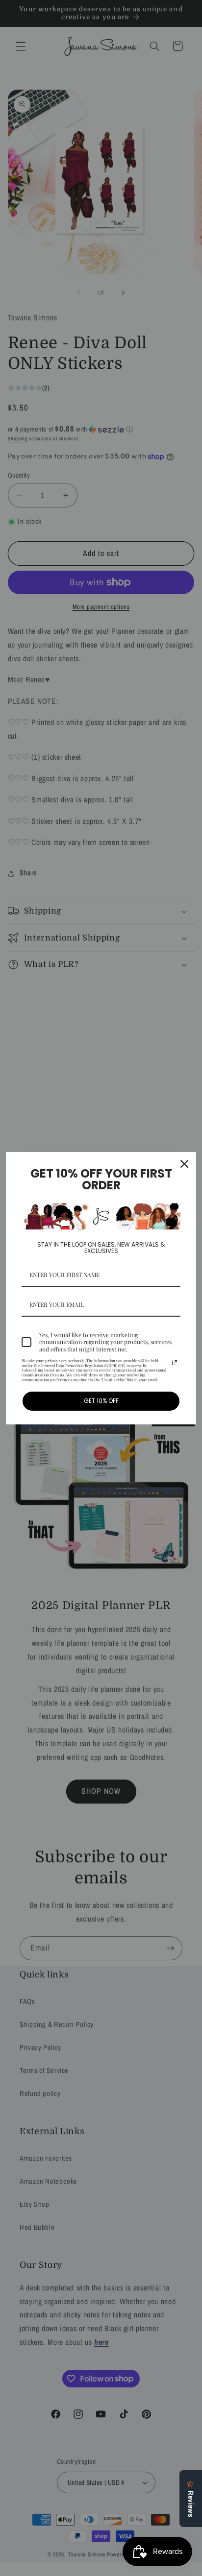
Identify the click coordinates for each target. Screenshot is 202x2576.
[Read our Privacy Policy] (175, 1363)
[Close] (184, 1164)
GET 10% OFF (101, 1401)
